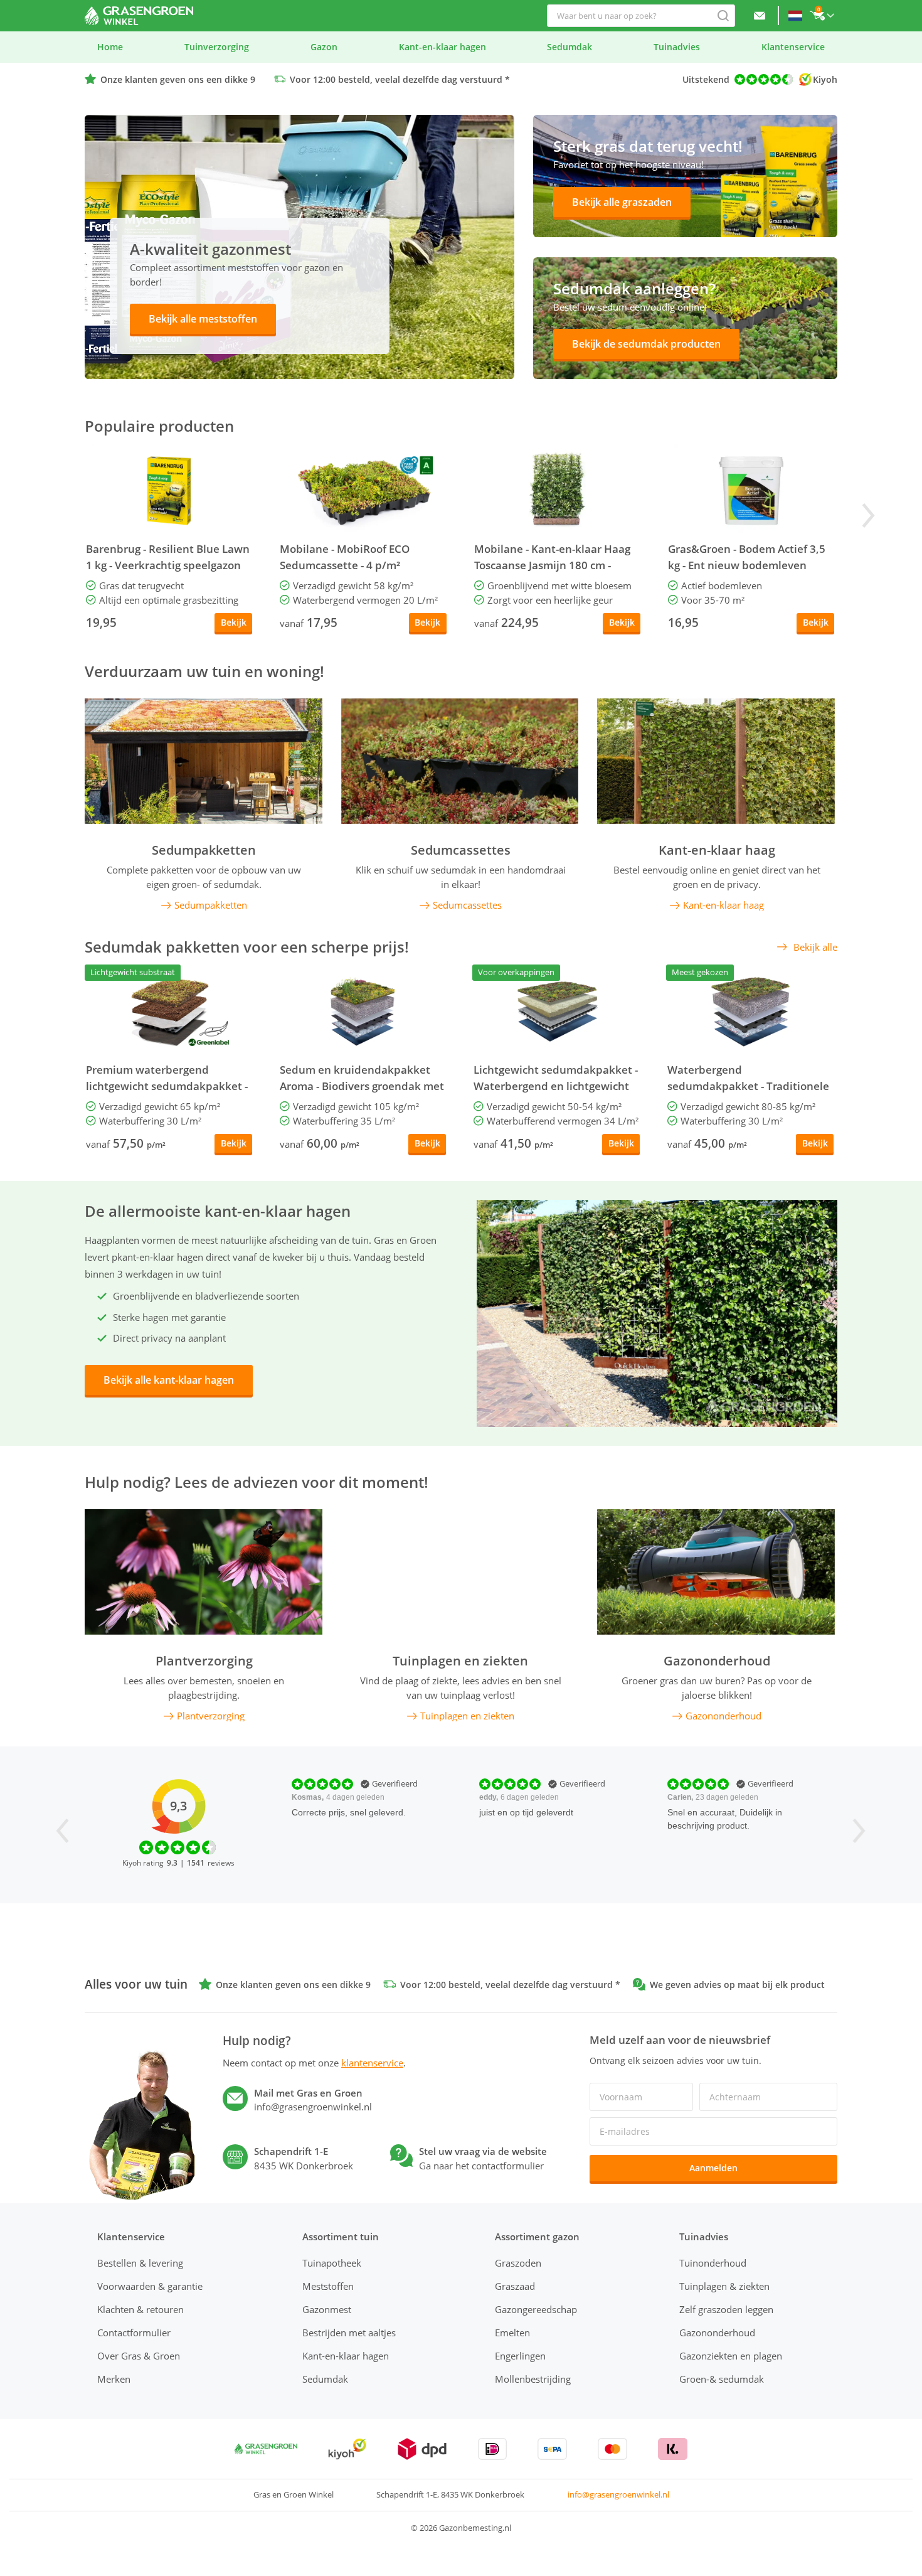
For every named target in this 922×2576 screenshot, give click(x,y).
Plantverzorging (204, 1661)
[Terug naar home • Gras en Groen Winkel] (139, 16)
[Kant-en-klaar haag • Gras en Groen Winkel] (716, 761)
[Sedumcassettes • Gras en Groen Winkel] (460, 761)
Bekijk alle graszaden (622, 202)
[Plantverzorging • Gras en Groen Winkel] (204, 1572)
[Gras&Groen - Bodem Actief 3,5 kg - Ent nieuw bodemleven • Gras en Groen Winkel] (751, 491)
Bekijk (234, 622)
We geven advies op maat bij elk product (737, 1985)
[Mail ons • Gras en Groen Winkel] (760, 16)
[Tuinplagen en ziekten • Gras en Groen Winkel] (460, 1572)
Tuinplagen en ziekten (460, 1661)
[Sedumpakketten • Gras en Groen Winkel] (204, 761)
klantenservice (372, 2063)
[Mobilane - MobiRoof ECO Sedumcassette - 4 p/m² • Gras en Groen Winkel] (363, 491)
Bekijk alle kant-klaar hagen (169, 1380)
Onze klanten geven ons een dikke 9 (178, 79)
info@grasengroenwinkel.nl (618, 2494)
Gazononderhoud (717, 1661)
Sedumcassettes (461, 850)
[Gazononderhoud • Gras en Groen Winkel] (716, 1572)
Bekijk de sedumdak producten (646, 344)
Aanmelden (713, 2168)
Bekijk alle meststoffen (203, 319)
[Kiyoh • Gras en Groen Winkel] (347, 2449)
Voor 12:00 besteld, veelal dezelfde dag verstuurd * (400, 79)
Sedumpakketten (204, 850)
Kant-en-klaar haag (717, 850)
